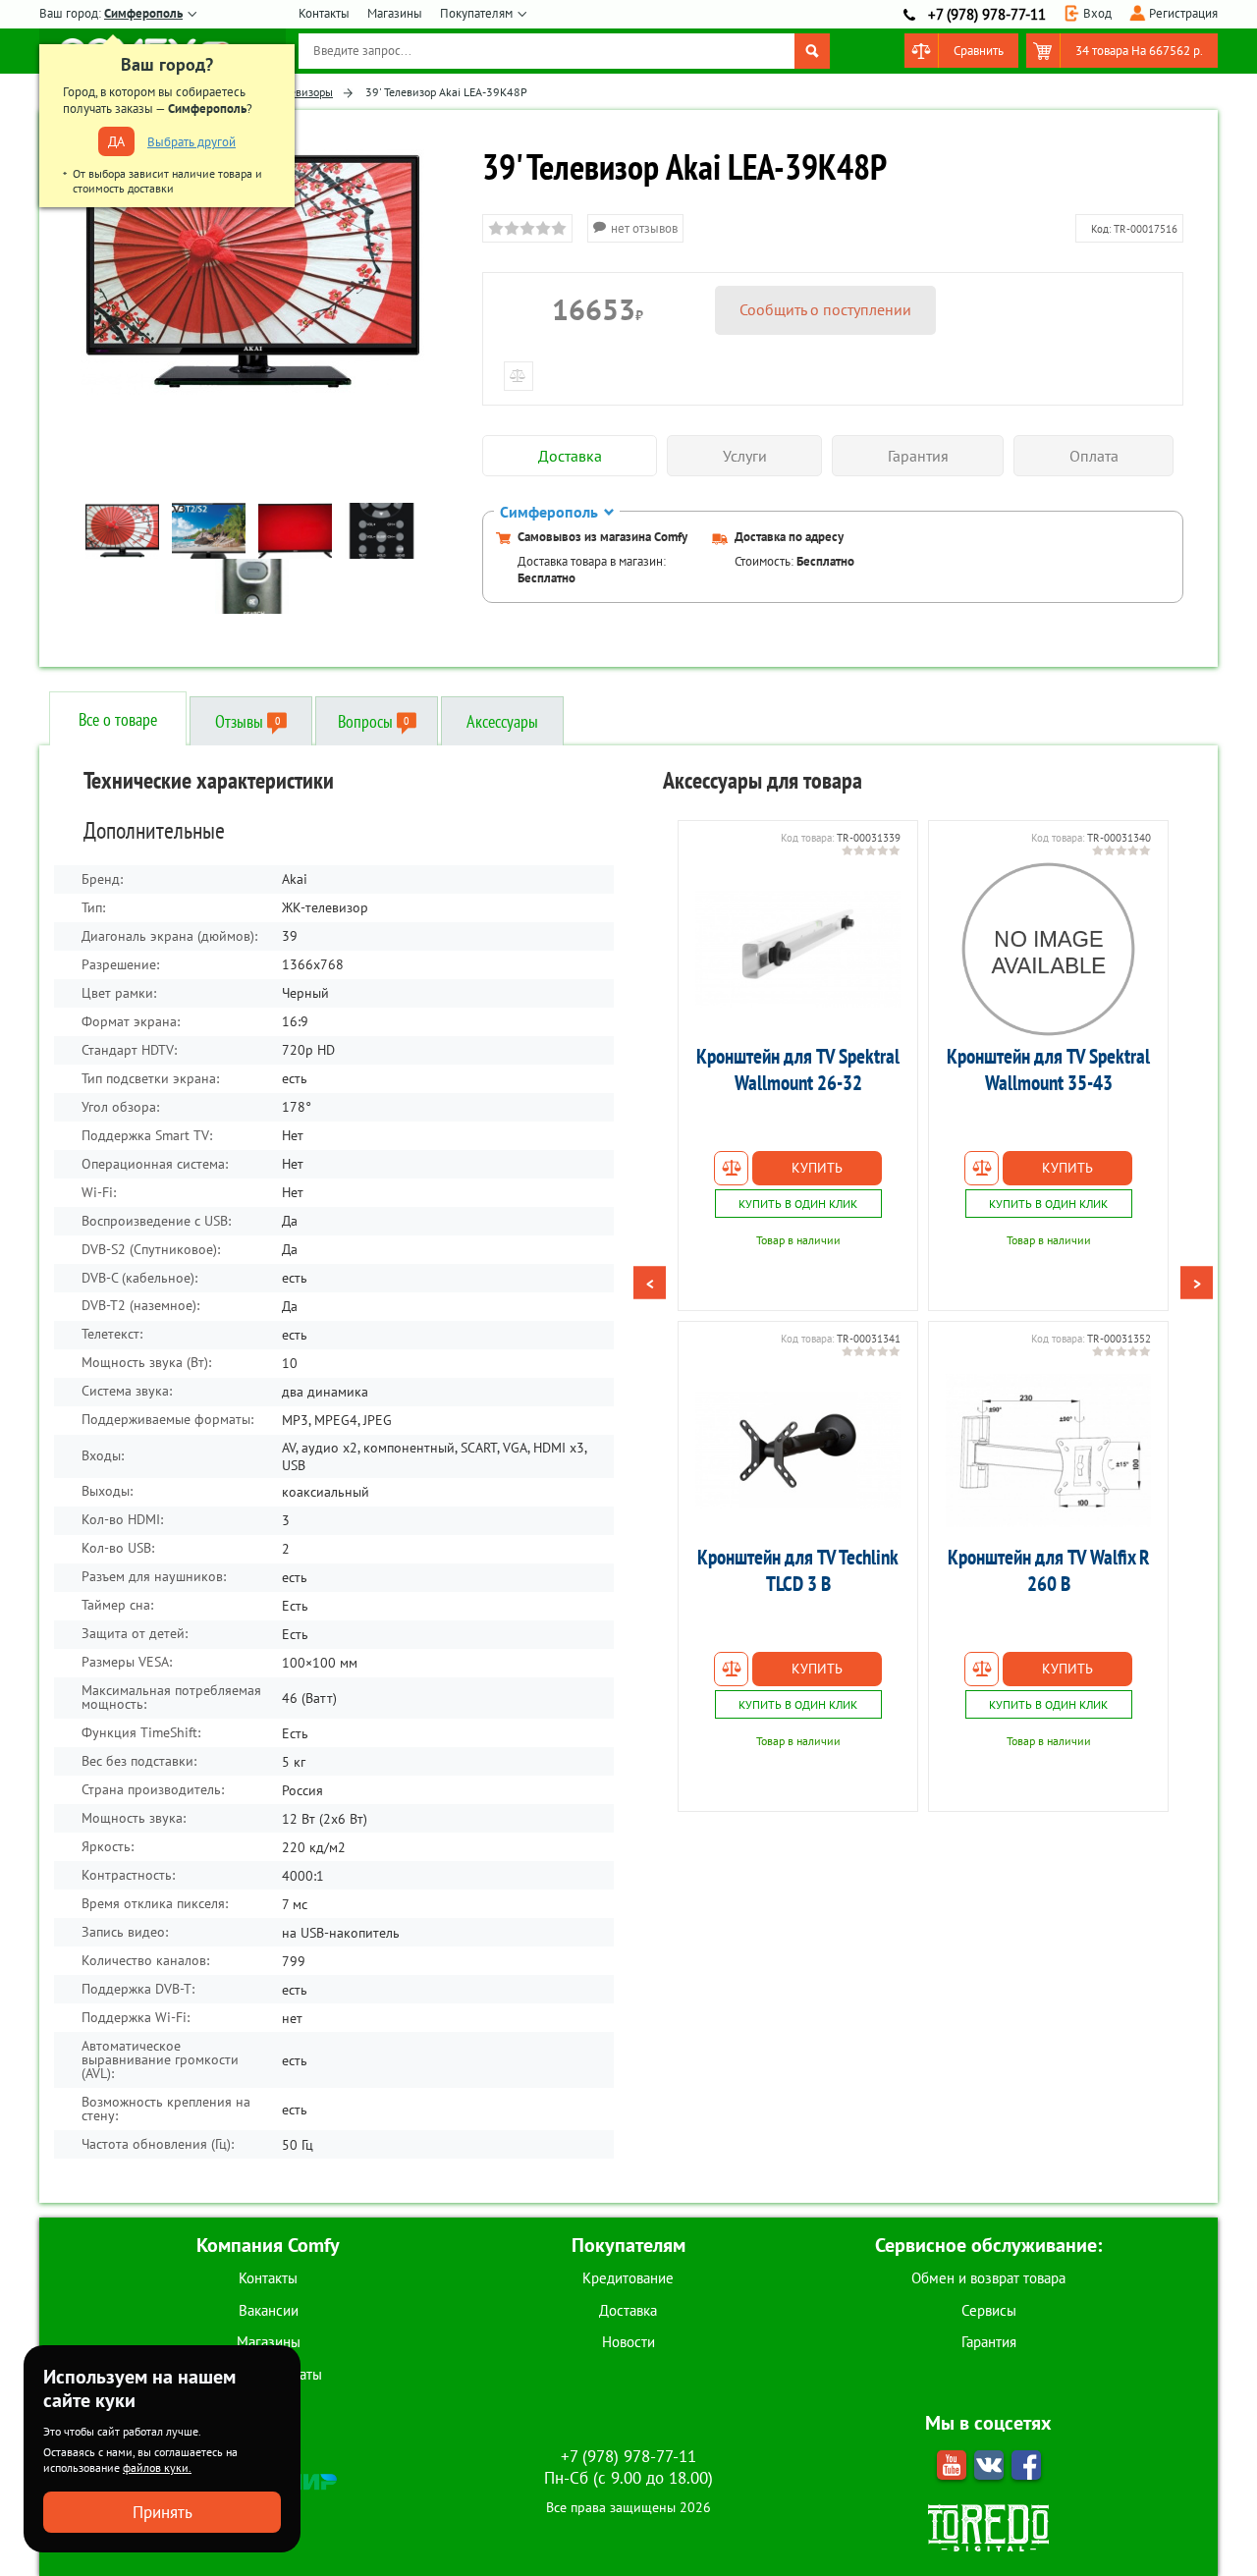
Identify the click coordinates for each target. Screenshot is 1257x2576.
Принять (163, 2512)
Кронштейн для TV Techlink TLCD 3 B (798, 1570)
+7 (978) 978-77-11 (987, 14)
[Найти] (812, 51)
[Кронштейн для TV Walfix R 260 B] (1048, 1451)
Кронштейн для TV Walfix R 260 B (1049, 1570)
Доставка (628, 2310)
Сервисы (989, 2310)
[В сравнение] (731, 1168)
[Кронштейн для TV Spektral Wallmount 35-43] (1048, 950)
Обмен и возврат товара (988, 2278)
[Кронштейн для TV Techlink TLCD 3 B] (798, 1451)
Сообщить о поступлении (825, 309)
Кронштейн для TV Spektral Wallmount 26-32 (798, 1069)
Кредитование (628, 2278)
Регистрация (1183, 13)
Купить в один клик (798, 1204)
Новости (628, 2342)
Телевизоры (303, 92)
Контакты (324, 13)
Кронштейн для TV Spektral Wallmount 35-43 (1048, 1069)
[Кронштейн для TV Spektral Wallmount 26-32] (798, 950)
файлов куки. (157, 2467)
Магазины (395, 13)
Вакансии (269, 2310)
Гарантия (989, 2342)
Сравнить (979, 51)
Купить (817, 1168)
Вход (1097, 13)
